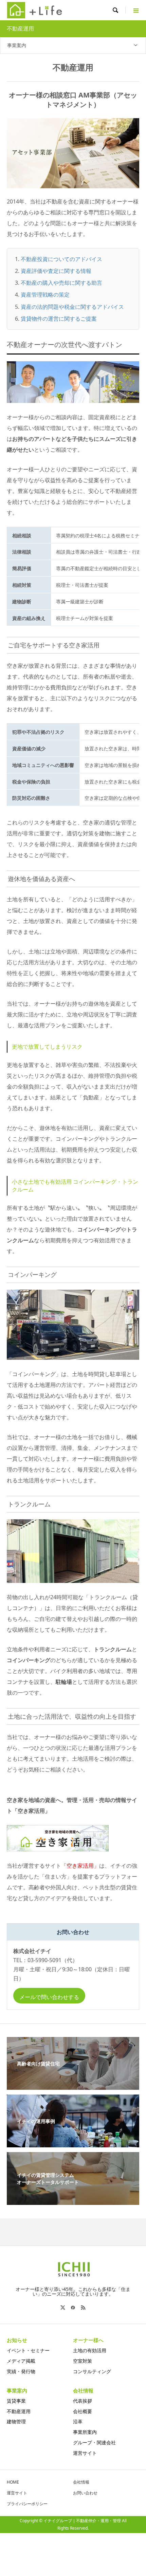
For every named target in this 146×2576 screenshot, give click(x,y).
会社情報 (81, 2482)
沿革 (78, 2421)
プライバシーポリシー (27, 2504)
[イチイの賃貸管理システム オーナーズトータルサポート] (73, 2201)
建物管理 (16, 2421)
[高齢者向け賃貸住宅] (73, 2086)
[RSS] (83, 2307)
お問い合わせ (85, 2493)
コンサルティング (92, 2371)
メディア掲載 (21, 2361)
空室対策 (83, 2361)
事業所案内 (85, 2432)
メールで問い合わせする (49, 1997)
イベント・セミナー (28, 2350)
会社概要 (83, 2411)
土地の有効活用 (90, 2350)
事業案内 (17, 45)
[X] (63, 2307)
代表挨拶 (83, 2401)
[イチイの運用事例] (73, 2143)
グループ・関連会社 (94, 2442)
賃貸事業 (16, 2401)
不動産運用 (19, 2411)
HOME (13, 2482)
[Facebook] (73, 2307)
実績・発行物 (21, 2371)
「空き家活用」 (80, 1866)
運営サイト (85, 2453)
